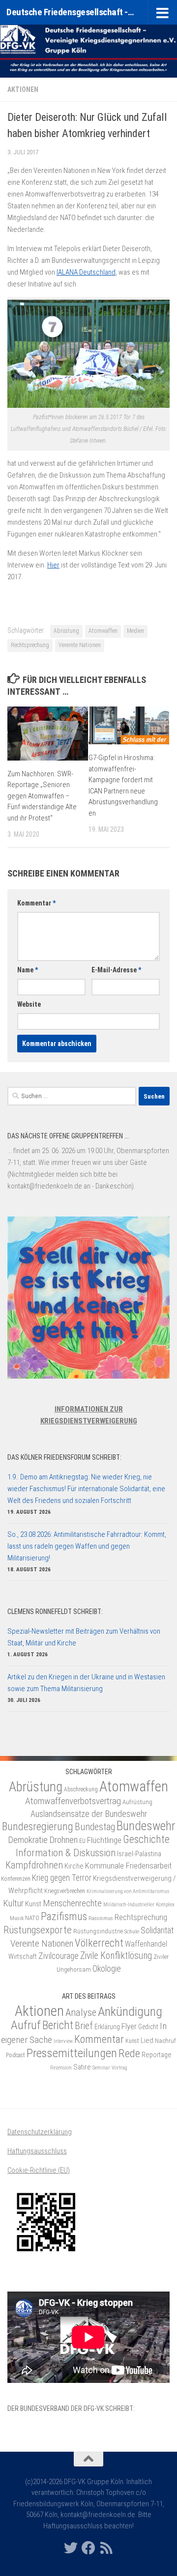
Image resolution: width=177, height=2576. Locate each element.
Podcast (15, 2055)
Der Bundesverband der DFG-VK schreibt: (71, 2408)
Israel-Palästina (139, 1854)
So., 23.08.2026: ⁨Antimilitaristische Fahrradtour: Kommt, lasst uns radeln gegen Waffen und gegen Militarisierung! (87, 1546)
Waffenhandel (146, 1944)
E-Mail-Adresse (116, 970)
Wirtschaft (23, 1956)
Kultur (13, 1903)
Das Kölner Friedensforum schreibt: (64, 1457)
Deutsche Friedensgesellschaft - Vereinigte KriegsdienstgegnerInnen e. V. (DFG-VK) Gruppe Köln (70, 12)
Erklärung (107, 2027)
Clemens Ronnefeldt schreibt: (55, 1612)
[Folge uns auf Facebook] (88, 2548)
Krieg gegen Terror (62, 1878)
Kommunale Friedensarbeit (128, 1866)
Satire (82, 2067)
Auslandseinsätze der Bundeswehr (89, 1814)
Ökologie (107, 1968)
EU (82, 1841)
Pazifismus (64, 1916)
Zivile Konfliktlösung (116, 1956)
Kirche (74, 1866)
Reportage (157, 2055)
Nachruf (165, 2041)
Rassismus (101, 1918)
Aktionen (23, 89)
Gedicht (148, 2027)
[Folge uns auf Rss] (106, 2548)
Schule (132, 1931)
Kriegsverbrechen (65, 1891)
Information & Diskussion (66, 1853)
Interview (63, 2041)
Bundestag (95, 1827)
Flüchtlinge (104, 1840)
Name (28, 970)
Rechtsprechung (30, 645)
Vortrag (119, 2068)
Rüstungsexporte (38, 1930)
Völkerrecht (99, 1943)
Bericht (58, 2025)
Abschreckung (81, 1789)
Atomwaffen (103, 631)
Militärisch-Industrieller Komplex (139, 1905)
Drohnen (63, 1840)
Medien (135, 631)
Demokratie (28, 1840)
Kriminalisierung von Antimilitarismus (128, 1891)
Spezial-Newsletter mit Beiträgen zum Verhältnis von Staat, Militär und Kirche (84, 1637)
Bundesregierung (38, 1826)
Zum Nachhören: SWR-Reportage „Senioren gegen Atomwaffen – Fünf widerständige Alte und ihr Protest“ (42, 796)
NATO (32, 1918)
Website (29, 1004)
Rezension (61, 2068)
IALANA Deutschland (86, 272)
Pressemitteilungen (72, 2053)
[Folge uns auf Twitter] (71, 2548)
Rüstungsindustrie (98, 1931)
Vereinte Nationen (80, 645)
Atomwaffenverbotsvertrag (73, 1801)
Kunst (33, 1904)
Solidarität (157, 1930)
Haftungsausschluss (37, 2151)
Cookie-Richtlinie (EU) (39, 2170)
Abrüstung (66, 631)
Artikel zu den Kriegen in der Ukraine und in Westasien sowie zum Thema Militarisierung (86, 1683)
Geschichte (146, 1839)
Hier (53, 565)
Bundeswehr (146, 1826)
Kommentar (36, 903)
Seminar (101, 2068)
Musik (17, 1918)
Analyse (81, 2012)
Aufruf (26, 2025)
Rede (129, 2053)
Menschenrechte (72, 1903)
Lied (147, 2040)
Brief (84, 2026)
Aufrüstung (137, 1802)
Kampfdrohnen (34, 1865)
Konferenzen (16, 1879)
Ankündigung (130, 2011)
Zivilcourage (59, 1956)
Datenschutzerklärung (40, 2132)
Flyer (129, 2026)
